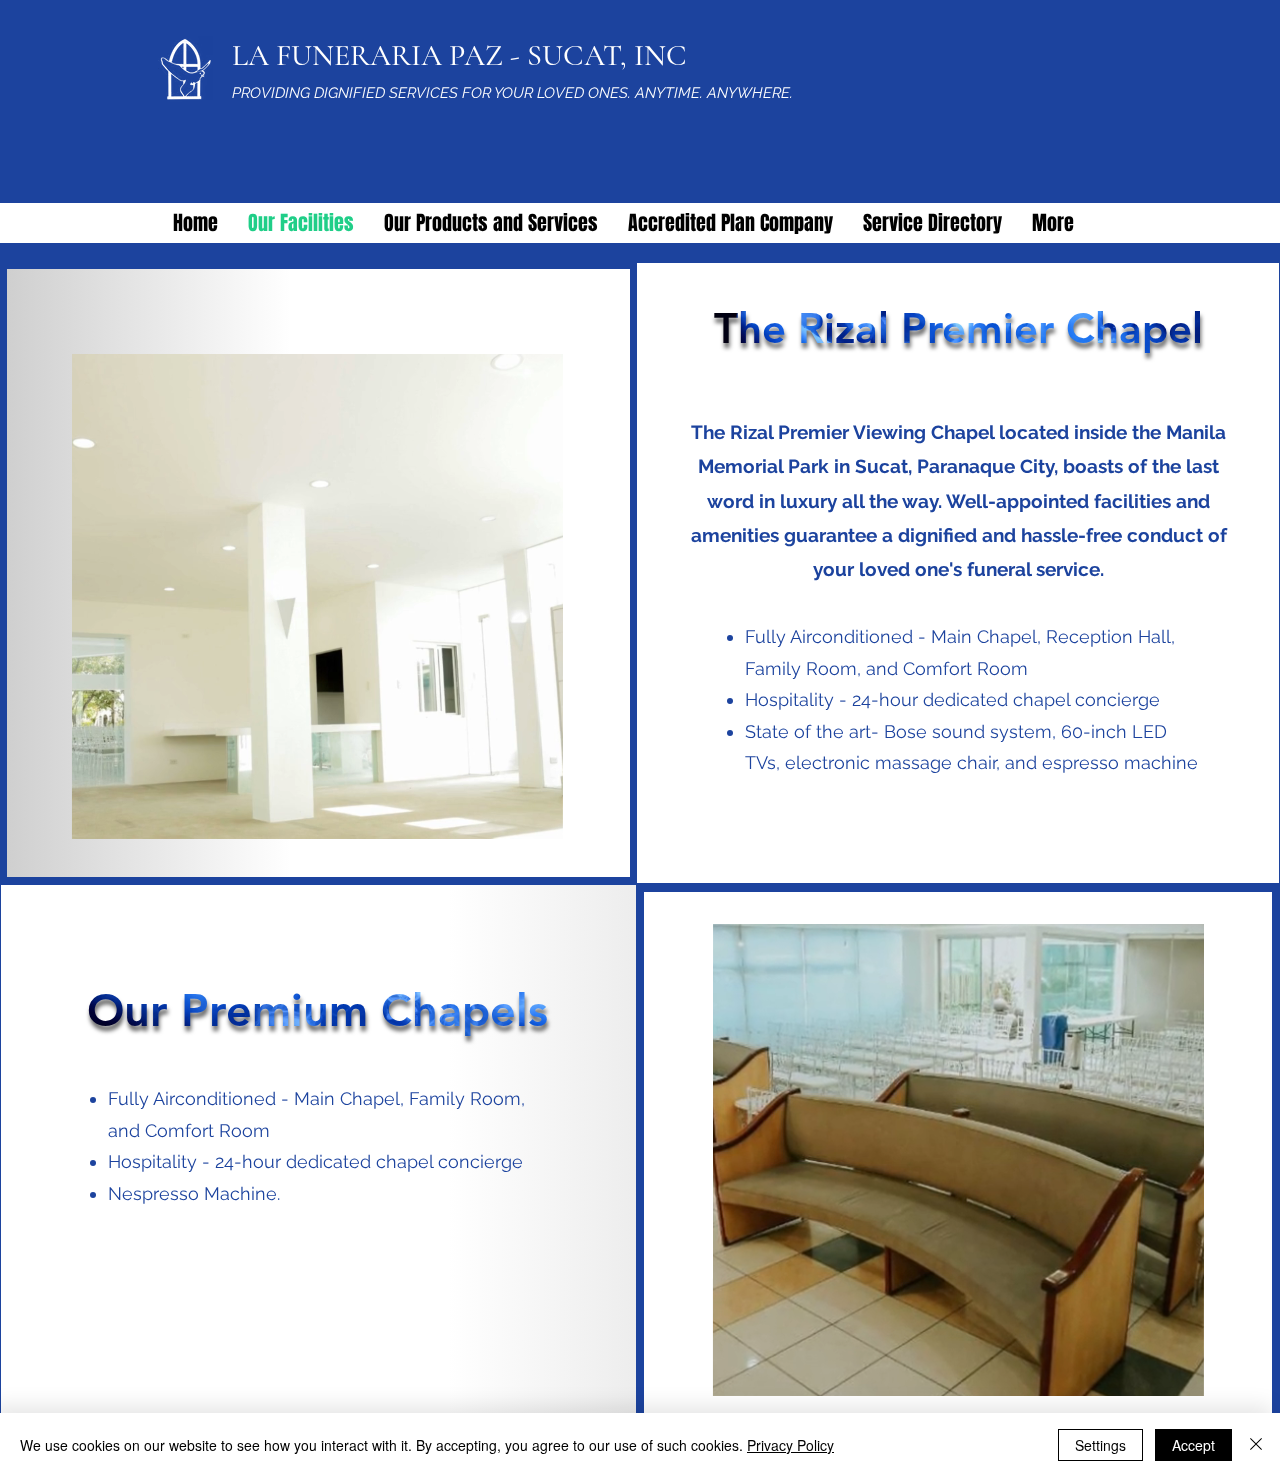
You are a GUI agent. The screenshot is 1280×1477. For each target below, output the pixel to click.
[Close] (1256, 1445)
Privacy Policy (790, 1445)
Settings (1100, 1445)
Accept (1193, 1445)
